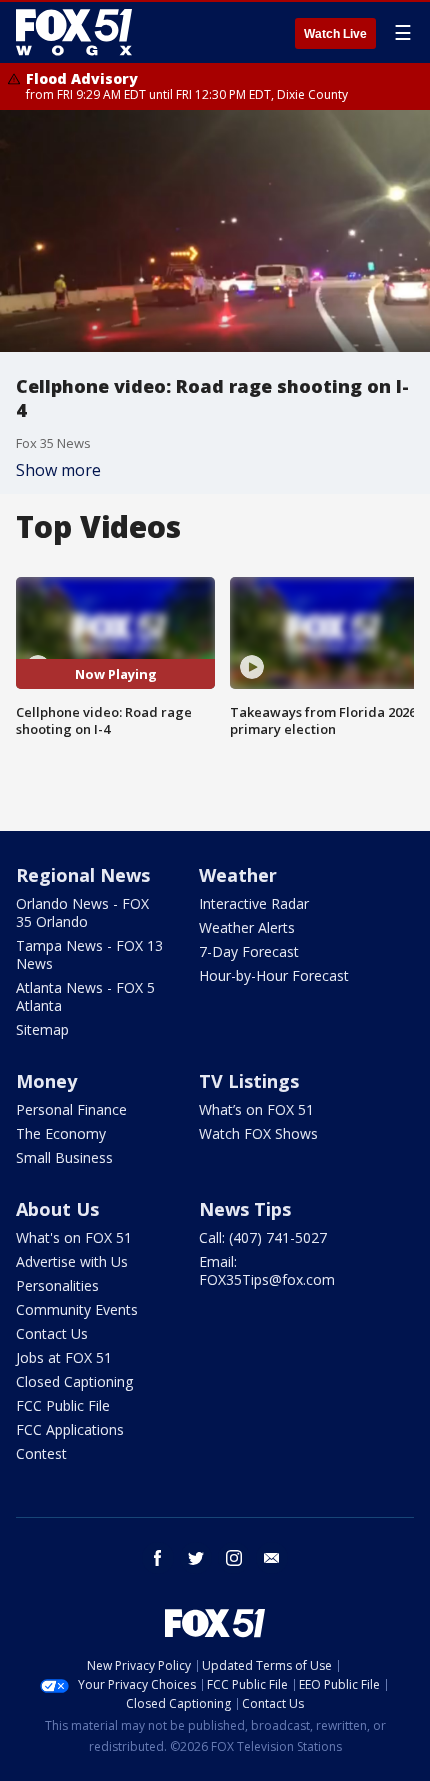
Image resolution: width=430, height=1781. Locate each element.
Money (46, 1081)
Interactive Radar (254, 903)
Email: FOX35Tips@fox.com (267, 1270)
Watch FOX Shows (258, 1133)
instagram (234, 1558)
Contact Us (52, 1333)
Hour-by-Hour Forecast (274, 975)
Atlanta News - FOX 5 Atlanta (85, 996)
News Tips (245, 1209)
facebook (158, 1558)
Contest (41, 1453)
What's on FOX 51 (74, 1237)
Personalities (57, 1285)
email (272, 1558)
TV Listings (249, 1081)
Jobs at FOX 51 (64, 1357)
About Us (57, 1209)
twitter (196, 1558)
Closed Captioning (74, 1381)
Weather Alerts (247, 927)
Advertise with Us (72, 1261)
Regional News (83, 875)
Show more (58, 470)
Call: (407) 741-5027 (263, 1237)
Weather (238, 875)
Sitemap (42, 1029)
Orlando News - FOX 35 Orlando (82, 912)
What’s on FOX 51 (256, 1109)
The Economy (61, 1133)
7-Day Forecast (249, 951)
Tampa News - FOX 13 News (89, 954)
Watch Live (335, 34)
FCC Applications (70, 1429)
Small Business (64, 1157)
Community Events (77, 1309)
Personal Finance (71, 1109)
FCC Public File (63, 1405)
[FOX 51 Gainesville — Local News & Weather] (74, 32)
